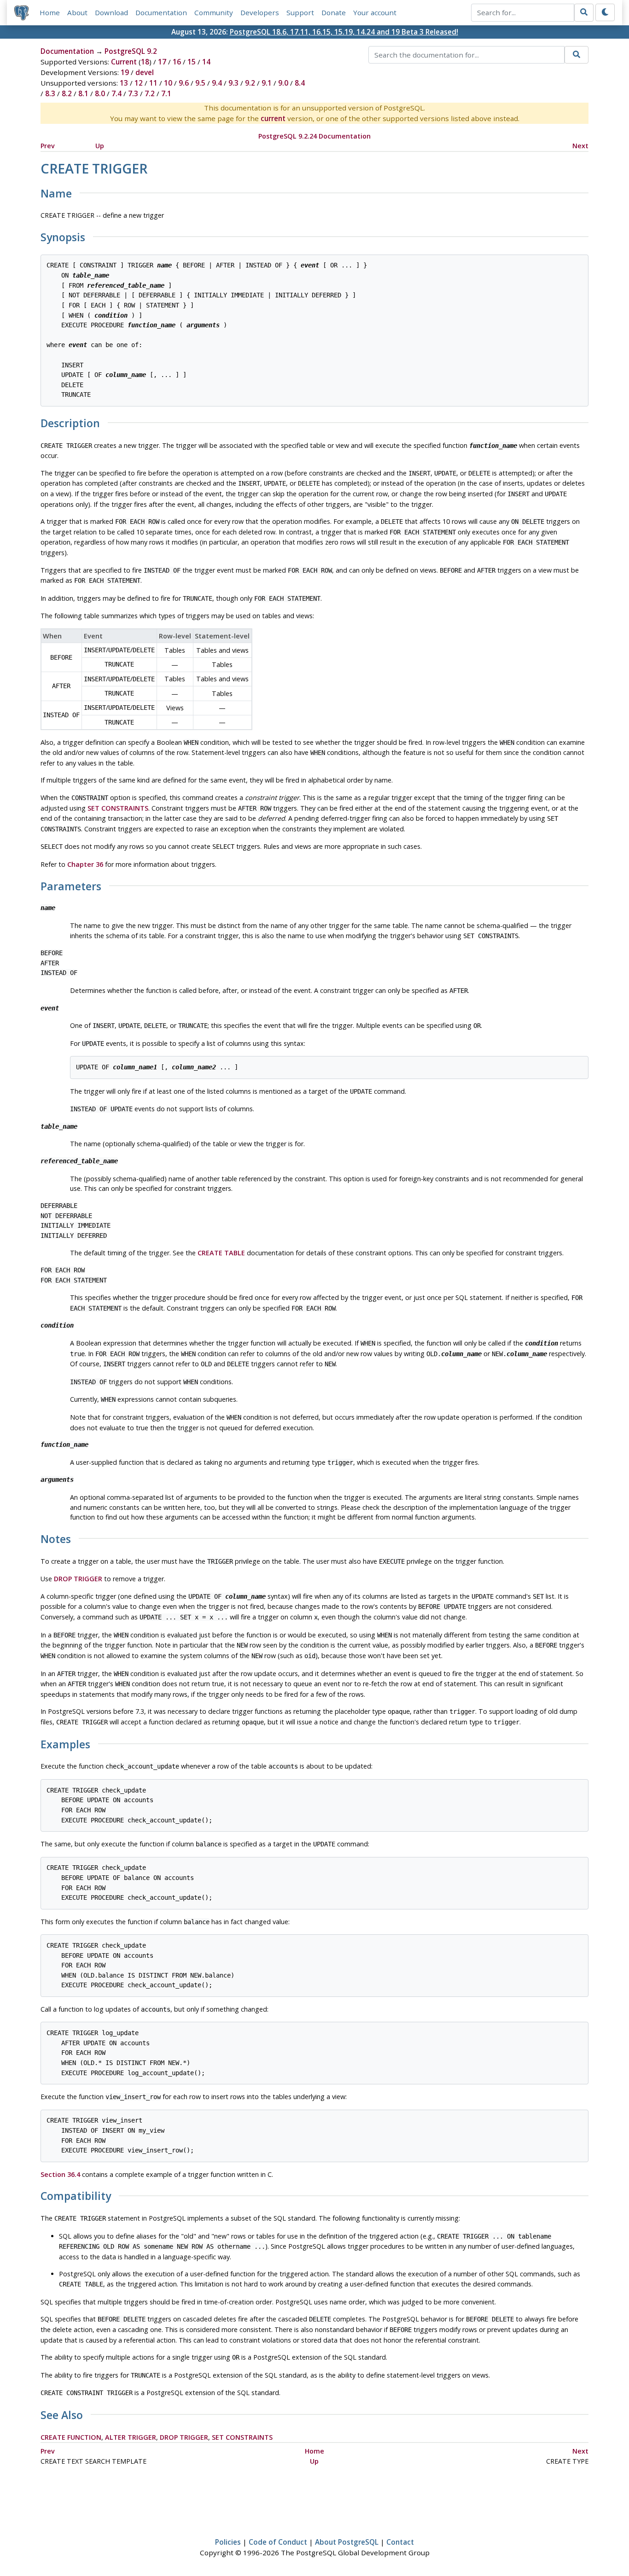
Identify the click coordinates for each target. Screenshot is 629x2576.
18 (145, 62)
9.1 (267, 83)
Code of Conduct (278, 2542)
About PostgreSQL (347, 2542)
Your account (375, 12)
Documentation (161, 12)
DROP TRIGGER (78, 1579)
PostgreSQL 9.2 (131, 51)
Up (100, 146)
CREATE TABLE (221, 1253)
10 (168, 83)
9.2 (250, 83)
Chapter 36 (85, 864)
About (77, 12)
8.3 (50, 93)
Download (111, 12)
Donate (334, 12)
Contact (400, 2542)
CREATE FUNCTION (71, 2437)
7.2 (150, 93)
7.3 (133, 93)
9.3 (233, 83)
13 (124, 83)
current (273, 118)
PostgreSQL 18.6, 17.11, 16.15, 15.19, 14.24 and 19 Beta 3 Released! (344, 32)
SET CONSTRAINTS (118, 808)
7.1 (166, 93)
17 (162, 62)
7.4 (116, 93)
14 (206, 62)
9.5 (200, 83)
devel (145, 72)
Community (214, 12)
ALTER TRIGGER (131, 2437)
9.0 (283, 83)
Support (300, 12)
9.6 (184, 83)
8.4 (300, 83)
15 (192, 62)
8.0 (100, 93)
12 (139, 83)
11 (153, 83)
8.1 (83, 93)
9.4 (217, 83)
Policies (228, 2542)
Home (50, 12)
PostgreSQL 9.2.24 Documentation (314, 136)
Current (124, 62)
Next (580, 146)
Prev (48, 146)
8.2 (67, 93)
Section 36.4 (60, 2174)
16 (177, 62)
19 (125, 72)
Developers (260, 12)
